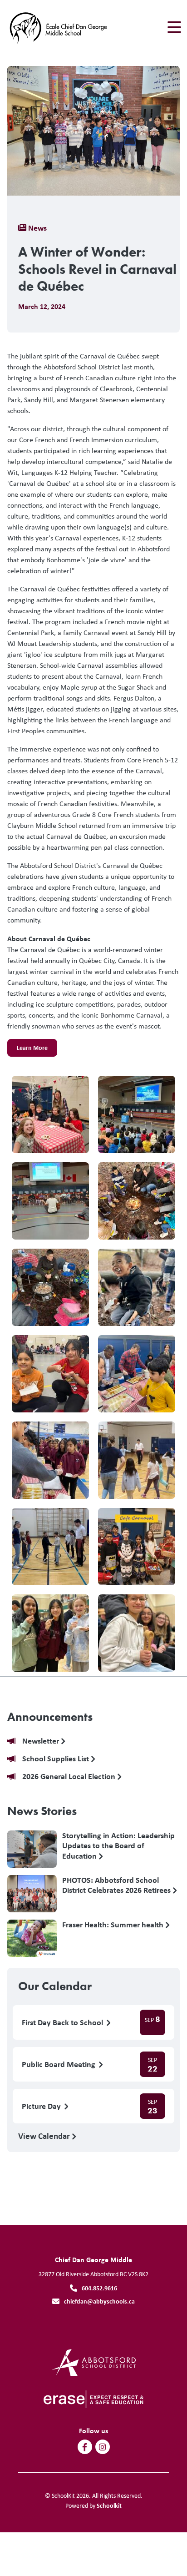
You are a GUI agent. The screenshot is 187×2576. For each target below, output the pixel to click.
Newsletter (42, 1741)
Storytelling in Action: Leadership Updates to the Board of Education (118, 1845)
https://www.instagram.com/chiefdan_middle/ (102, 2447)
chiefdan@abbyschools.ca (99, 2301)
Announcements (50, 1717)
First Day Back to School (63, 2023)
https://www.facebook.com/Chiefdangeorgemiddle (85, 2447)
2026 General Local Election (70, 1777)
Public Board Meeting (59, 2064)
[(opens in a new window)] (94, 2362)
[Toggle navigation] (174, 27)
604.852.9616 (99, 2288)
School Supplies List (57, 1759)
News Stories (42, 1811)
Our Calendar (55, 1986)
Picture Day (42, 2106)
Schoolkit (109, 2505)
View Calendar (45, 2136)
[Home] (58, 28)
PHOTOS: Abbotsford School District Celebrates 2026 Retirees (117, 1885)
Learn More (27, 1050)
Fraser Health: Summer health (114, 1925)
